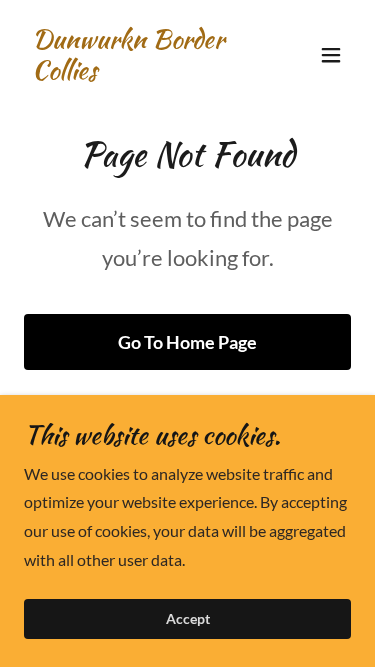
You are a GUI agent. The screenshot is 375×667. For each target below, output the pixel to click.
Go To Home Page (187, 342)
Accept (188, 619)
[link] (138, 72)
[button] (331, 55)
